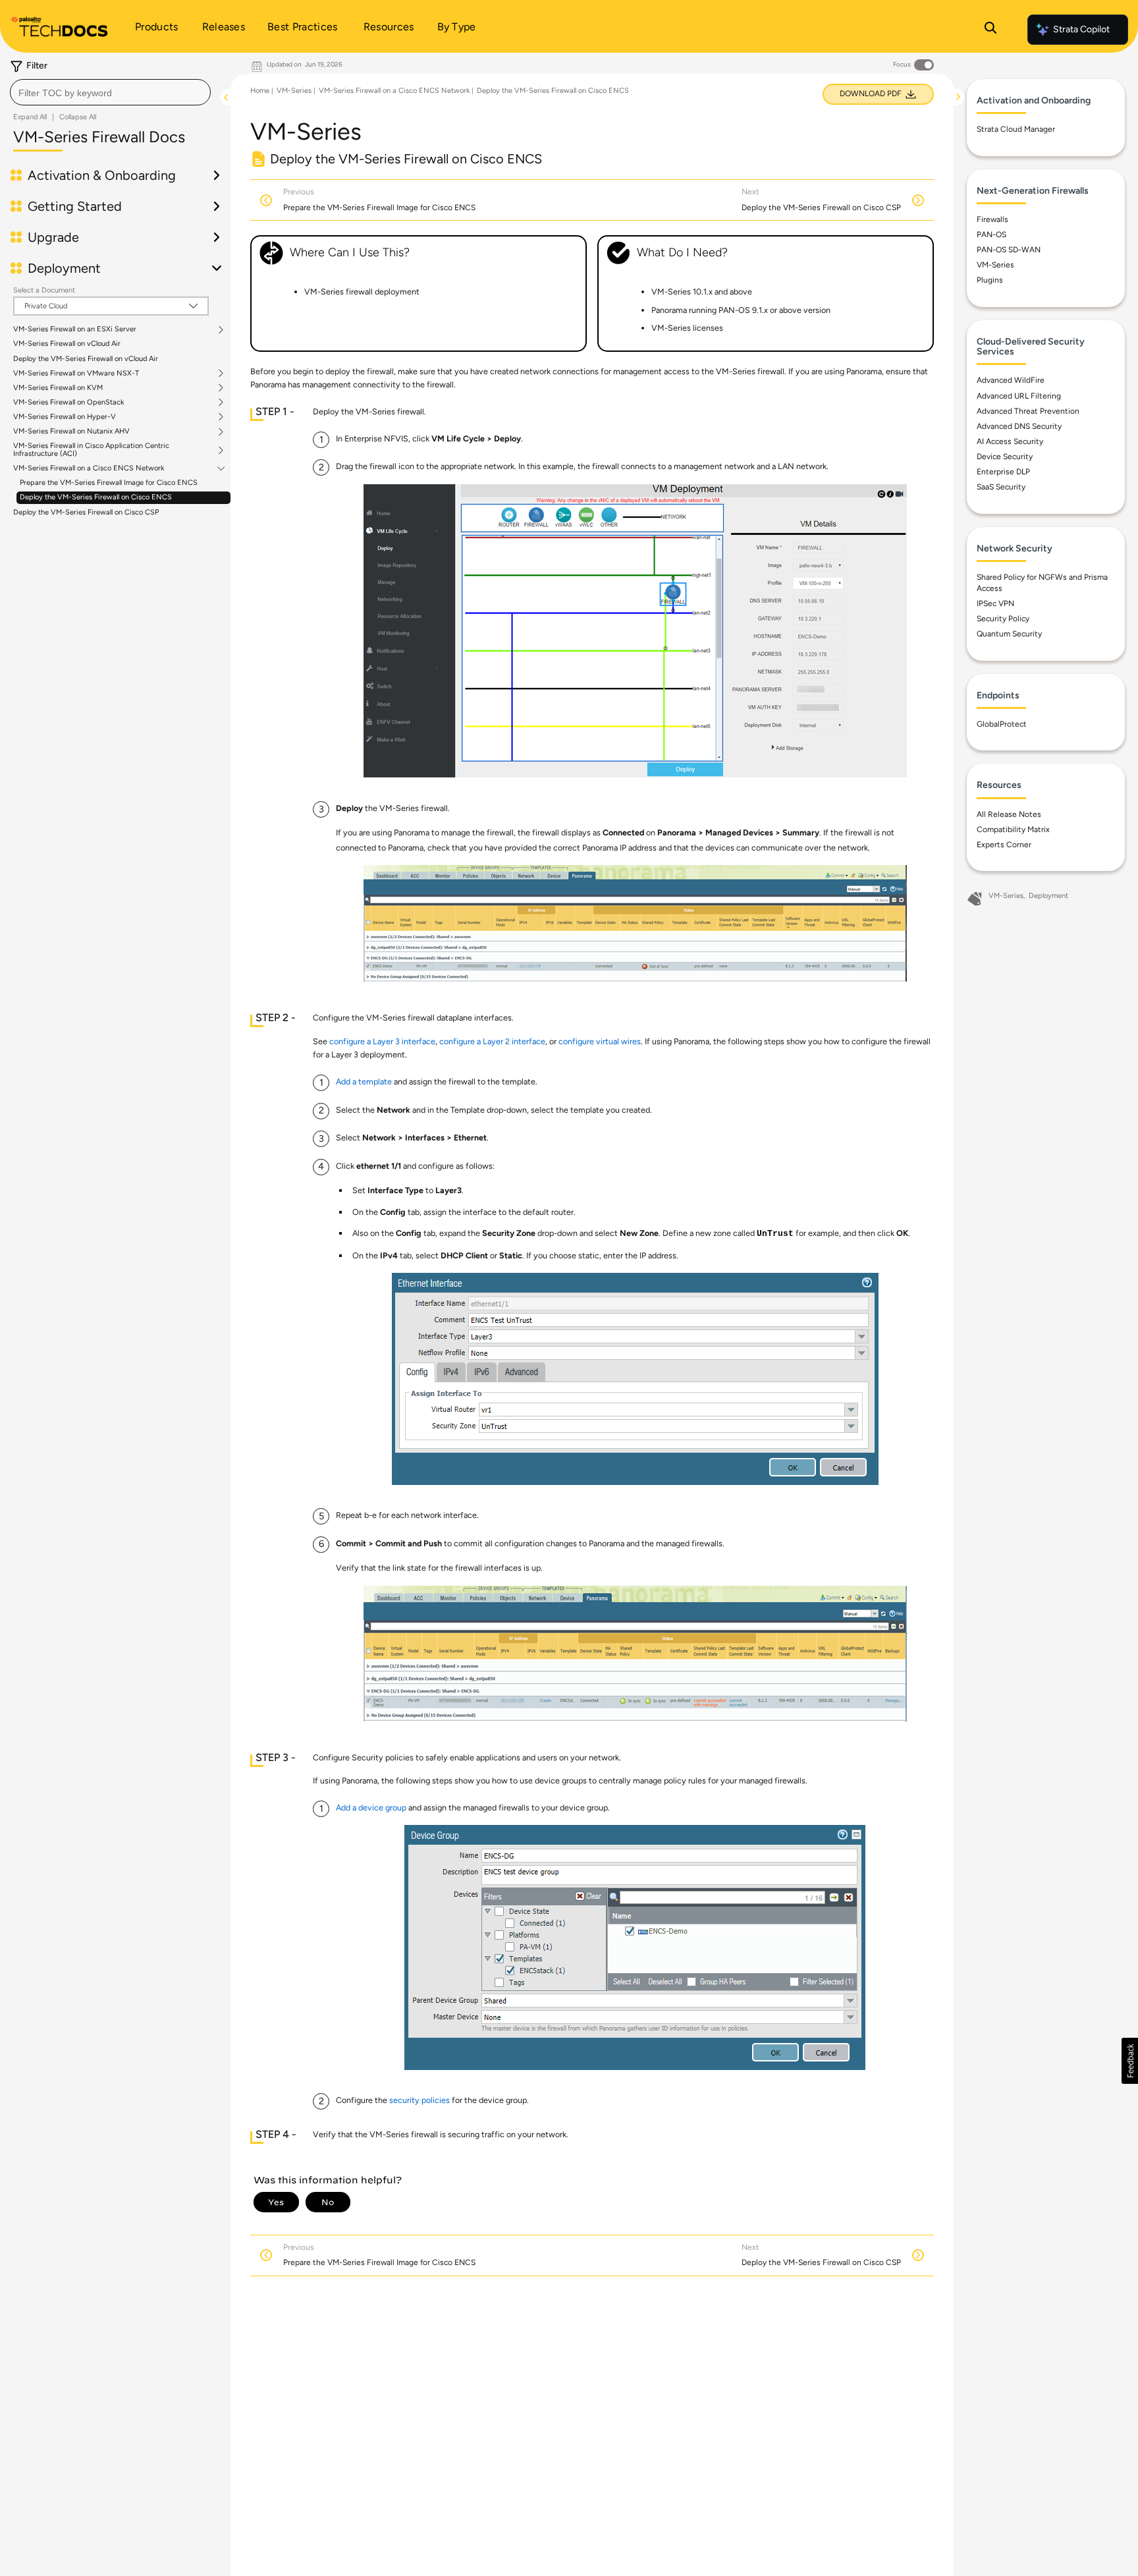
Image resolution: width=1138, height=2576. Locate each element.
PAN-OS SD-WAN (1009, 250)
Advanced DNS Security (1019, 426)
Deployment (1048, 896)
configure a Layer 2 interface (492, 1041)
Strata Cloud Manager (1016, 129)
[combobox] (110, 92)
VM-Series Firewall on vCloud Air (67, 344)
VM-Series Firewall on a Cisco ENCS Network (89, 469)
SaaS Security (1001, 487)
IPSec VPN (995, 603)
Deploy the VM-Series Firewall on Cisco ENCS (96, 498)
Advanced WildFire (1011, 380)
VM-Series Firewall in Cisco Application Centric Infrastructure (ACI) (91, 451)
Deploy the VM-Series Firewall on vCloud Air (86, 359)
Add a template (364, 1081)
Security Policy (1003, 619)
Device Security (1005, 457)
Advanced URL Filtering (1019, 396)
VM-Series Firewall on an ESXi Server (75, 330)
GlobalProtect (1002, 724)
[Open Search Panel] (990, 30)
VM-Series (294, 91)
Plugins (990, 280)
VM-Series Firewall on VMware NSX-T (76, 374)
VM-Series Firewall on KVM (58, 388)
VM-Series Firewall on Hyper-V (65, 417)
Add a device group (371, 1807)
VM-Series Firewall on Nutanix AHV (71, 432)
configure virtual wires (600, 1041)
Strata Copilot (1081, 29)
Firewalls (992, 219)
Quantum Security (1009, 634)
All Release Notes (1009, 814)
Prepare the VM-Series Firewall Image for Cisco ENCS (109, 483)
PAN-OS (991, 235)
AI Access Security (1010, 441)
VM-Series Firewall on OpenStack (68, 403)
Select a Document (44, 290)
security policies (420, 2100)
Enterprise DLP (1003, 472)
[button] (1130, 2061)
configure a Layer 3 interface (382, 1041)
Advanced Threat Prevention (1028, 411)
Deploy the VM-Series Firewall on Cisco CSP (86, 512)
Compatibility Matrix (1013, 829)
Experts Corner (1004, 845)
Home (260, 91)
